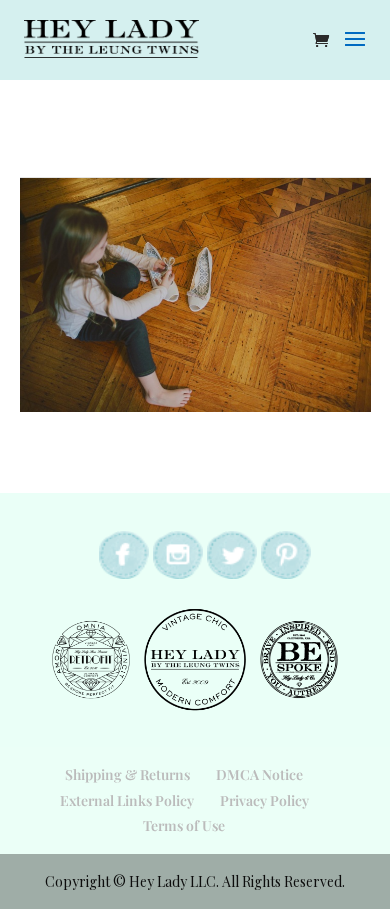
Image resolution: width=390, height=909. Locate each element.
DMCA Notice (259, 774)
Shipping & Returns (127, 774)
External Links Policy (127, 800)
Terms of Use (184, 825)
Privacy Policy (264, 800)
